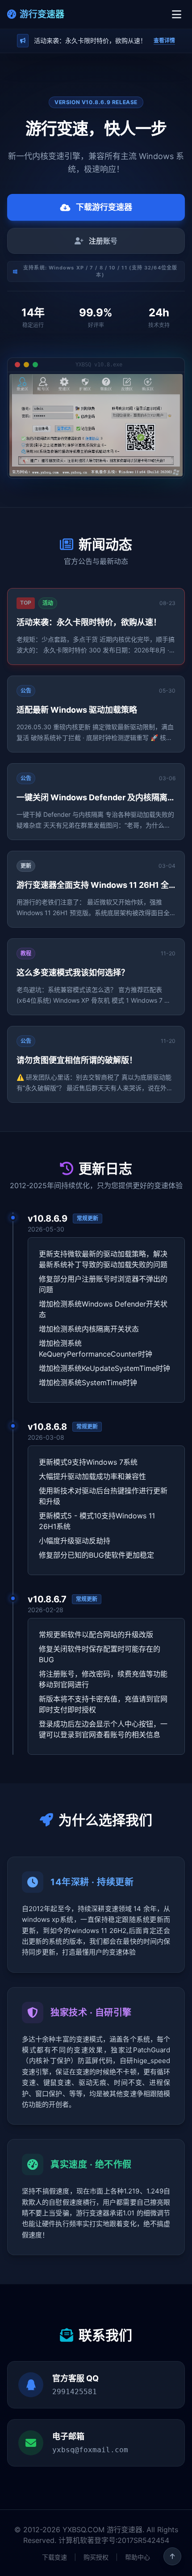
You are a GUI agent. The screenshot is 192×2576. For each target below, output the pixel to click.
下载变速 (54, 2557)
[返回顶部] (172, 2556)
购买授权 (96, 2557)
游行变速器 (42, 14)
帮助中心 (138, 2557)
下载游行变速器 (104, 207)
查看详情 (164, 40)
